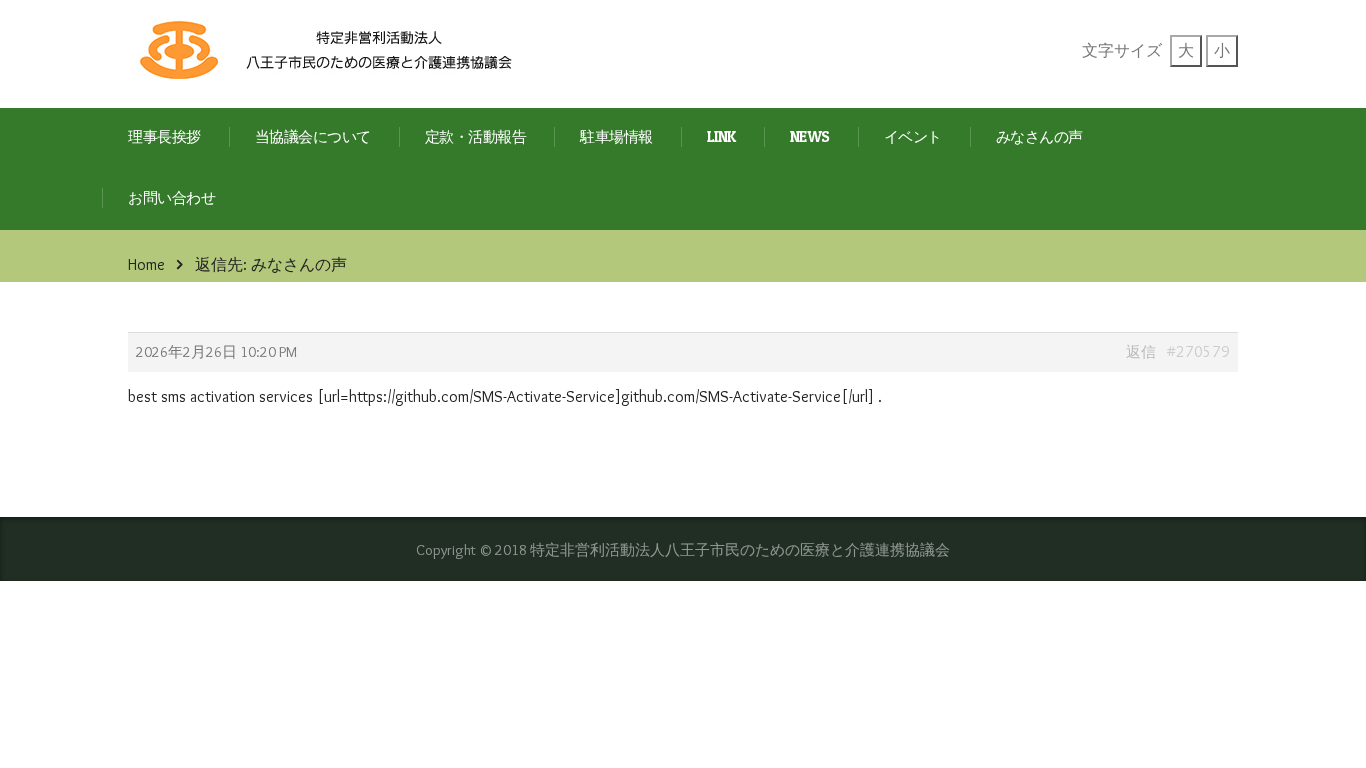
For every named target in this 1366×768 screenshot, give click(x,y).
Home (146, 264)
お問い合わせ (171, 198)
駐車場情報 (616, 137)
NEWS (810, 137)
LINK (721, 137)
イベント (913, 137)
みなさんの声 (1039, 137)
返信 (1141, 352)
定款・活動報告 (476, 137)
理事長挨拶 (164, 137)
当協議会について (313, 137)
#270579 (1198, 351)
